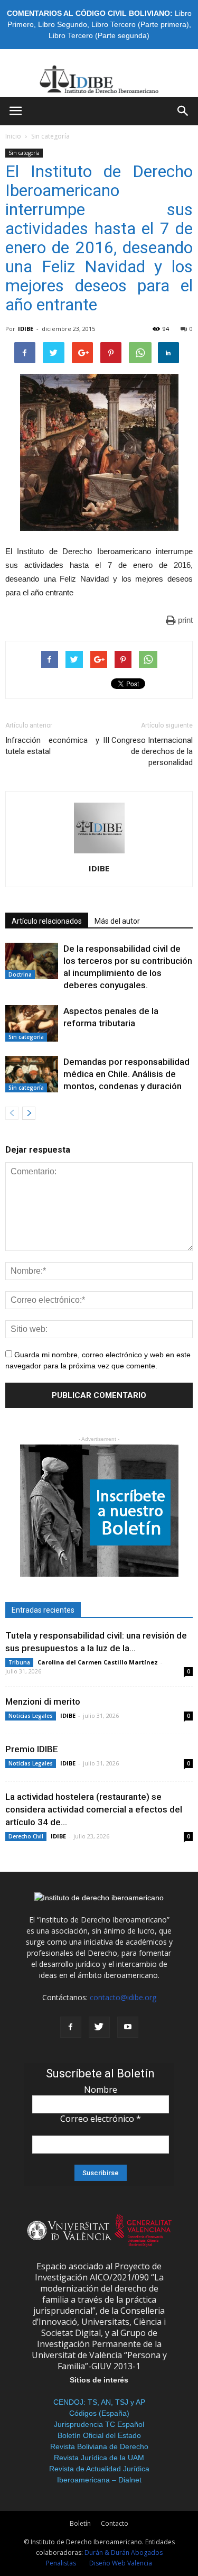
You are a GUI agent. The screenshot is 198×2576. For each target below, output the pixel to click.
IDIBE (26, 329)
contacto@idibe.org (123, 1997)
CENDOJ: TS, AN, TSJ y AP (99, 2402)
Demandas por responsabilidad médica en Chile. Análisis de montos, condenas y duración (126, 1074)
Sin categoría (50, 136)
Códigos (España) (99, 2413)
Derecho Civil (26, 1836)
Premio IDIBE (32, 1749)
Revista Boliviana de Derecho (99, 2446)
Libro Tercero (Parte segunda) (99, 35)
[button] (183, 111)
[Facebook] (71, 2027)
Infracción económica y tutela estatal (52, 746)
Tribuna (19, 1662)
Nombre (101, 2090)
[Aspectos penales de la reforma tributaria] (32, 1023)
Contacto (115, 2523)
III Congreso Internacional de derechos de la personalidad (148, 751)
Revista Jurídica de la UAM (99, 2458)
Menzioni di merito (43, 1701)
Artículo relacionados (47, 921)
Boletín (80, 2523)
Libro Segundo (63, 24)
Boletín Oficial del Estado (99, 2435)
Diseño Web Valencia (121, 2563)
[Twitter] (99, 2027)
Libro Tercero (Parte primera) (140, 24)
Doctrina (20, 974)
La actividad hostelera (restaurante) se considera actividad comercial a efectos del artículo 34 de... (94, 1809)
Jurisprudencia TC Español (99, 2424)
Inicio (13, 136)
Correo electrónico (101, 2119)
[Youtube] (128, 2027)
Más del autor (117, 921)
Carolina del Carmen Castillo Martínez (98, 1662)
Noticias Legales (31, 1716)
